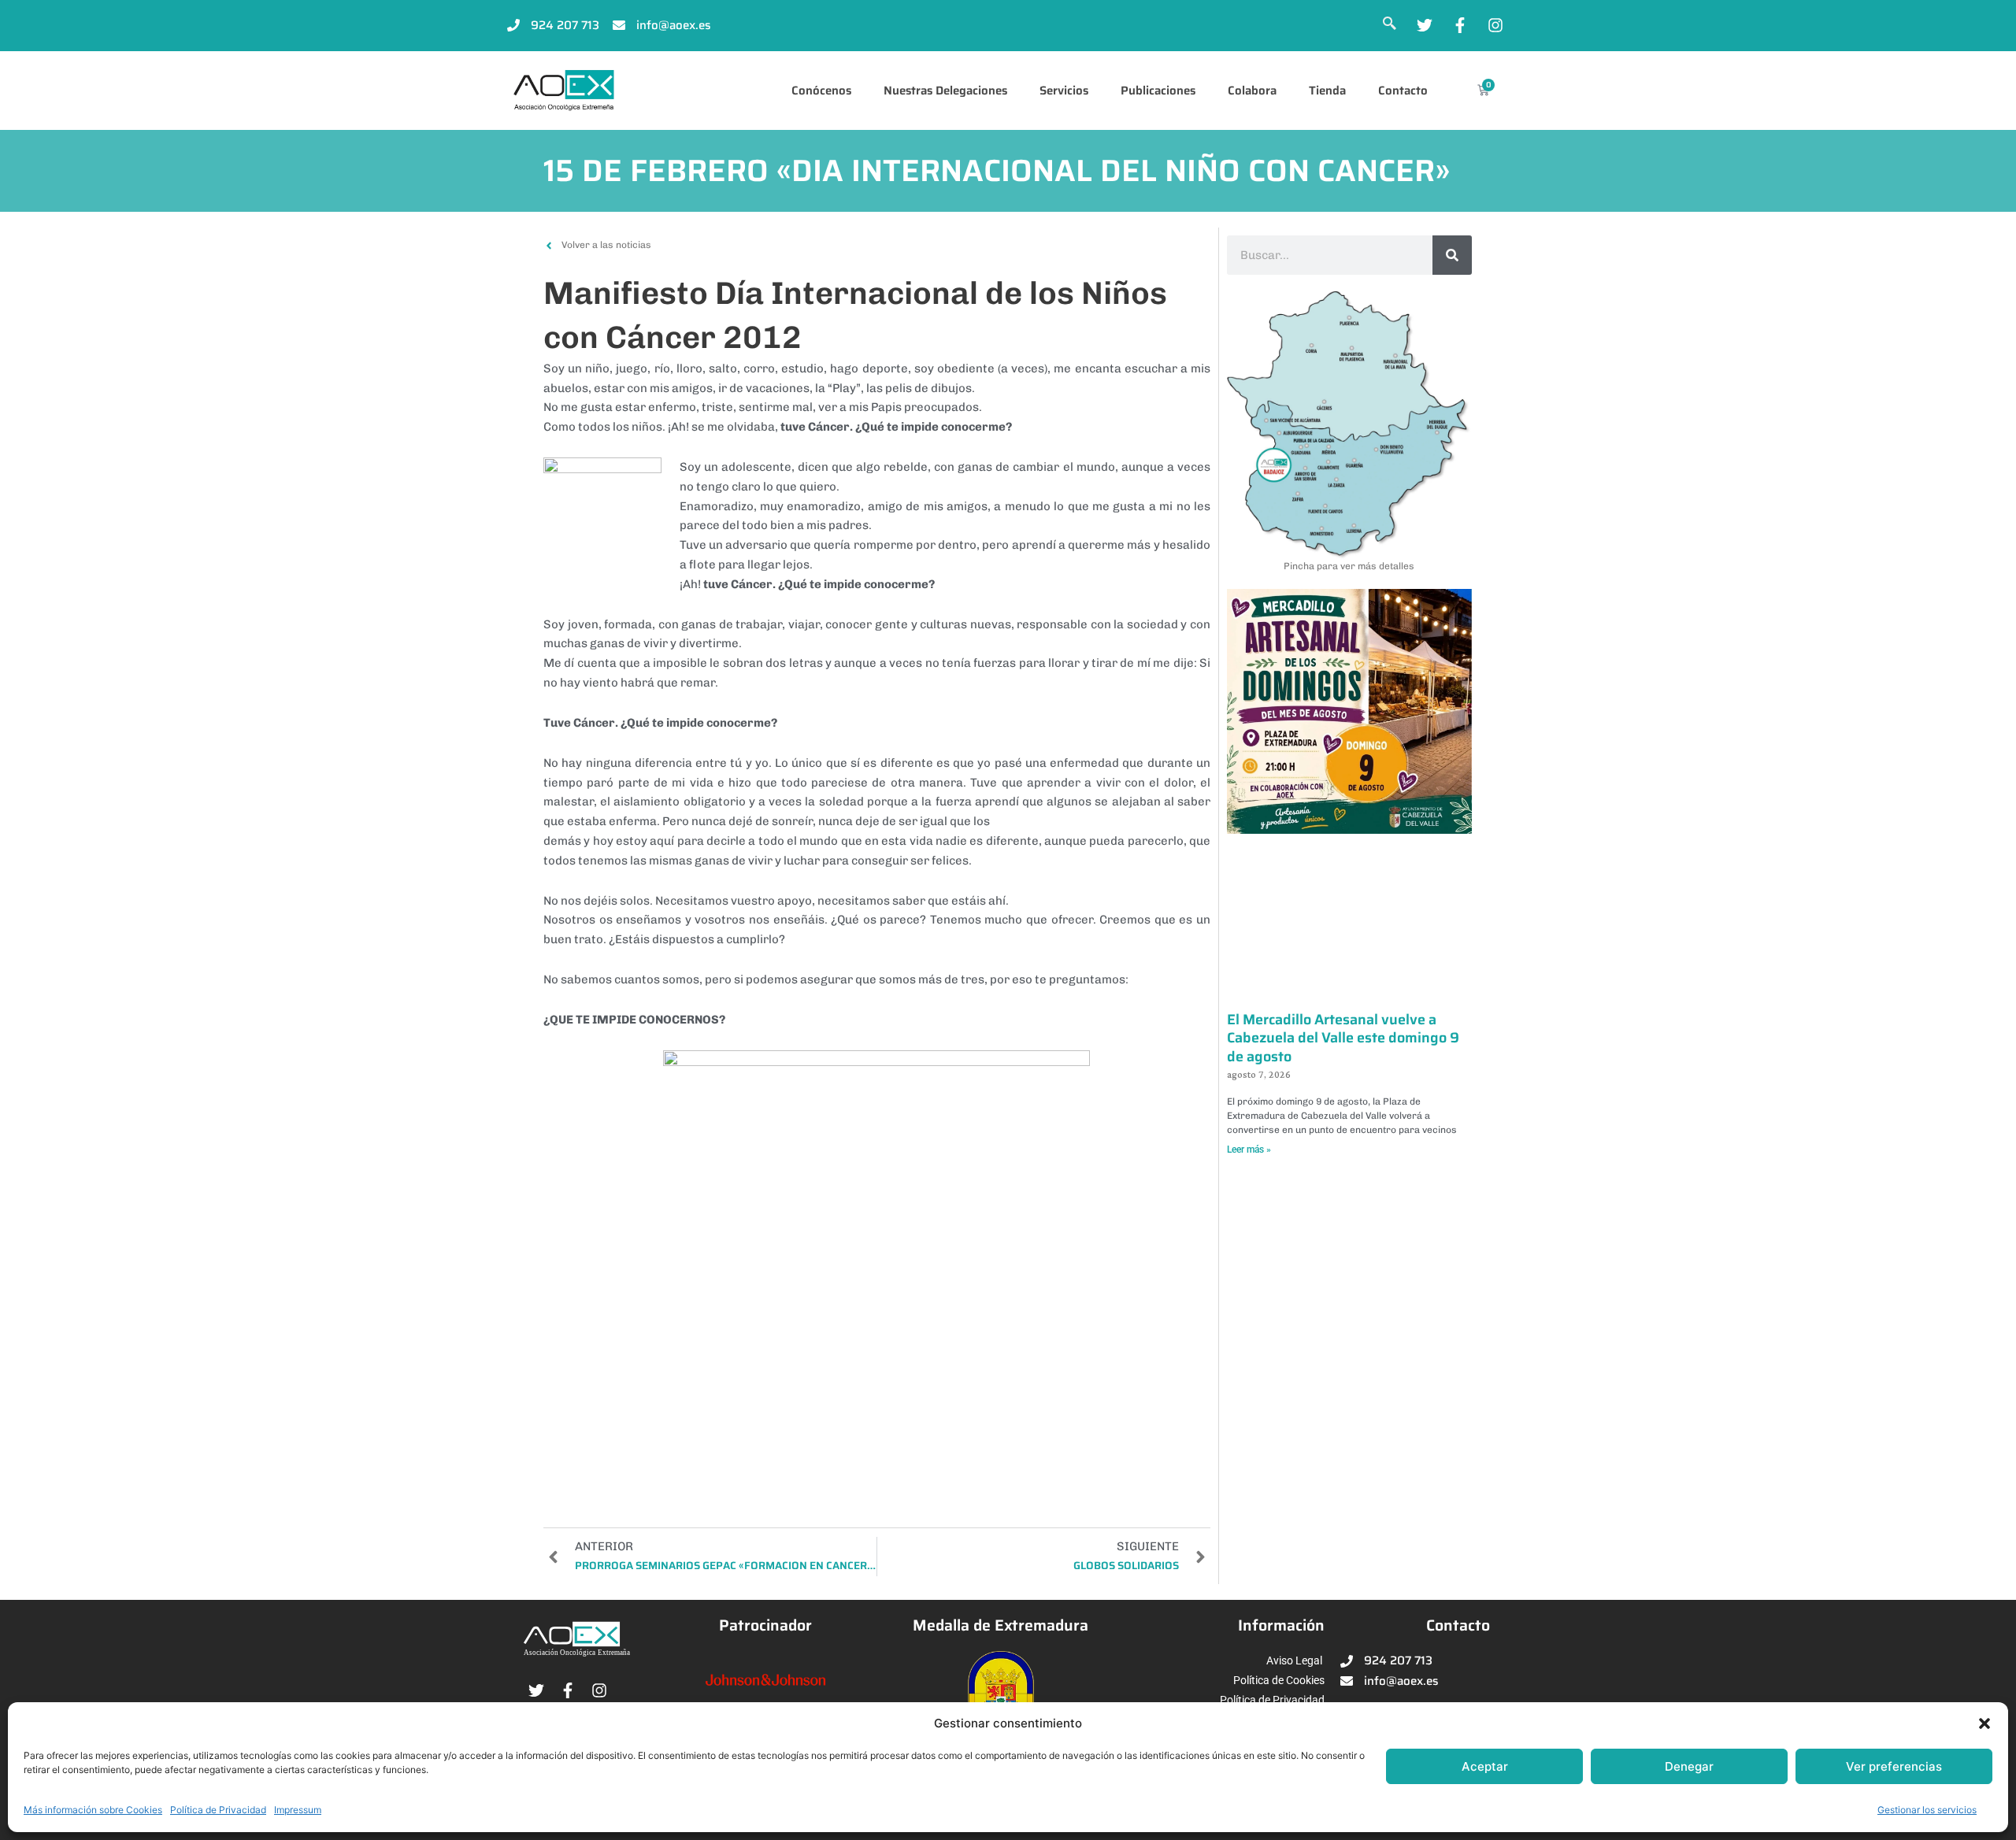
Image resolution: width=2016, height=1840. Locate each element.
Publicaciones (1158, 91)
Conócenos (821, 91)
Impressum (298, 1810)
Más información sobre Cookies (93, 1810)
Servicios (1064, 91)
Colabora (1252, 91)
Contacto (1403, 91)
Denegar (1689, 1766)
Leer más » (1249, 1150)
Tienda (1327, 91)
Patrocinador (765, 1625)
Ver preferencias (1894, 1766)
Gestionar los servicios (1927, 1810)
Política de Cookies (1279, 1680)
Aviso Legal (1294, 1660)
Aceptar (1485, 1766)
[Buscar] (1452, 255)
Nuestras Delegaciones (945, 91)
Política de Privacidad (218, 1810)
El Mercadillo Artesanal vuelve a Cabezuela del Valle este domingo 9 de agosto (1343, 1038)
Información (1281, 1625)
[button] (1984, 1723)
